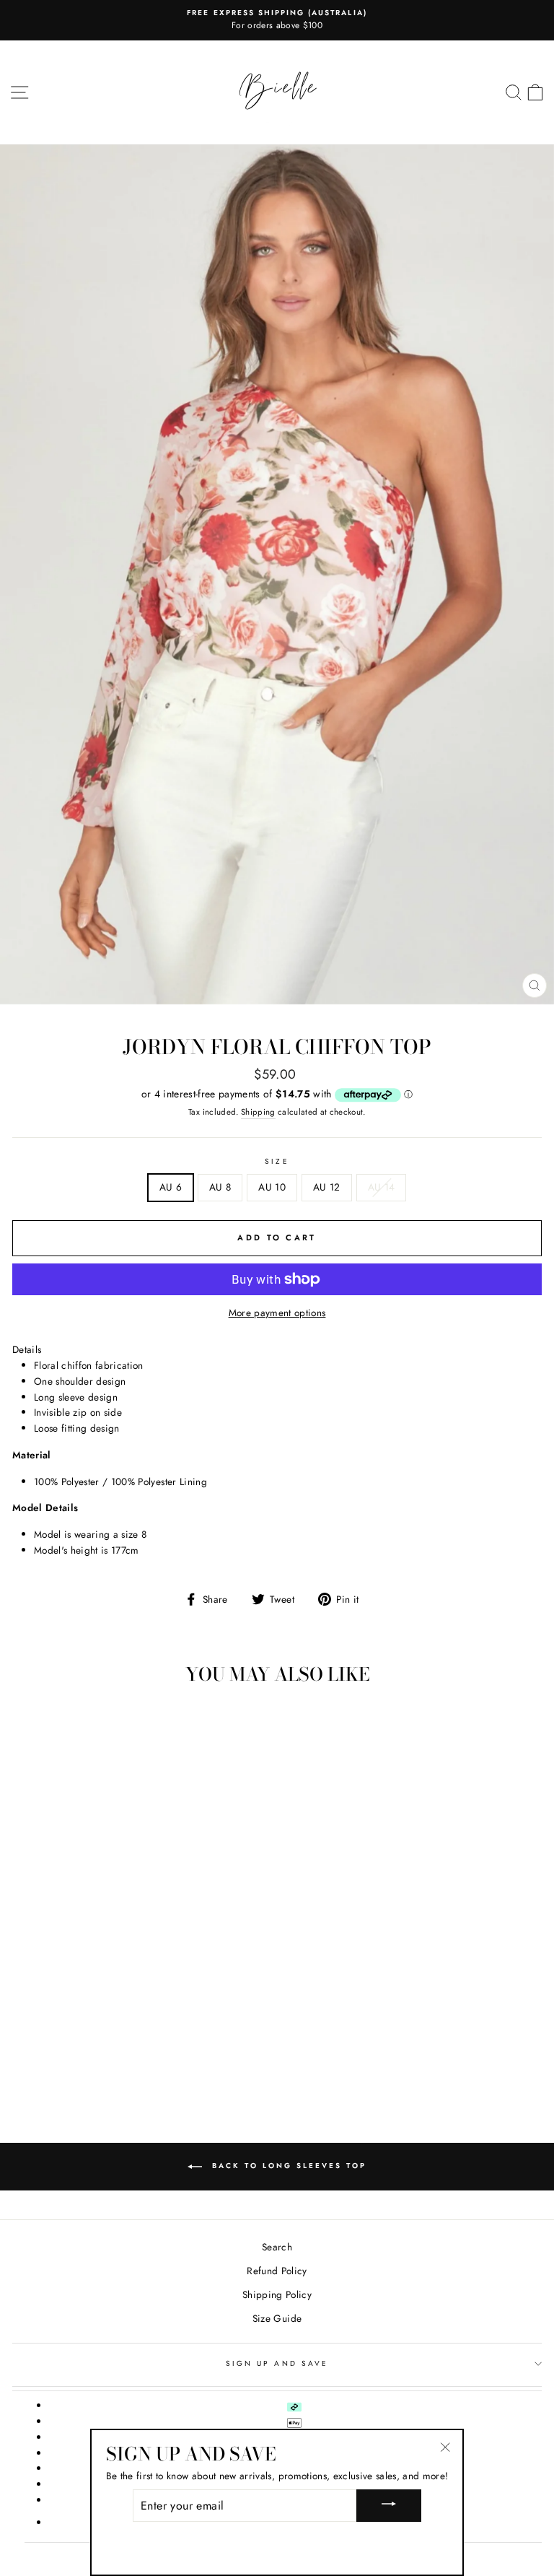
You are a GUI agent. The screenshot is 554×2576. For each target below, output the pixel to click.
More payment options (277, 1313)
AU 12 (327, 1187)
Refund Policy (277, 2271)
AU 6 (171, 1187)
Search (277, 2247)
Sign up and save (277, 2363)
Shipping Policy (277, 2294)
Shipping (258, 1112)
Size (277, 1161)
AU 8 (220, 1187)
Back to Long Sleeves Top (287, 2166)
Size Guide (277, 2318)
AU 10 (272, 1187)
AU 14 (382, 1187)
